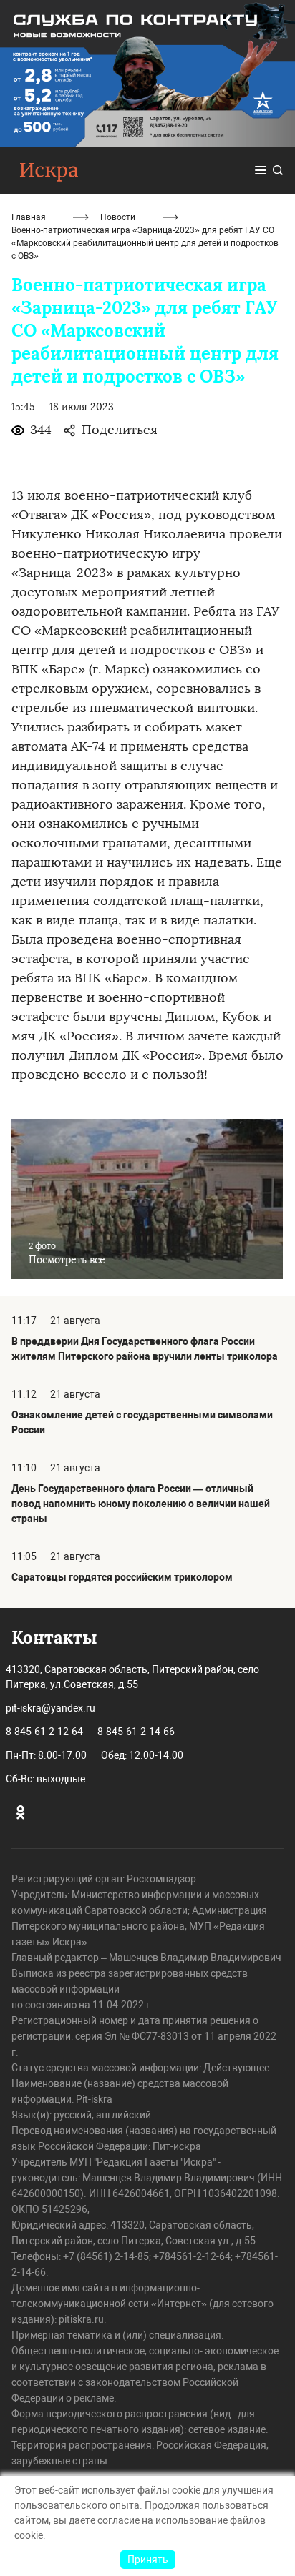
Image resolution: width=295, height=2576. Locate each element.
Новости (118, 217)
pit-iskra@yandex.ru (50, 1708)
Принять (148, 2560)
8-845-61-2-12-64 (44, 1732)
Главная (29, 217)
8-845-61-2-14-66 (136, 1732)
